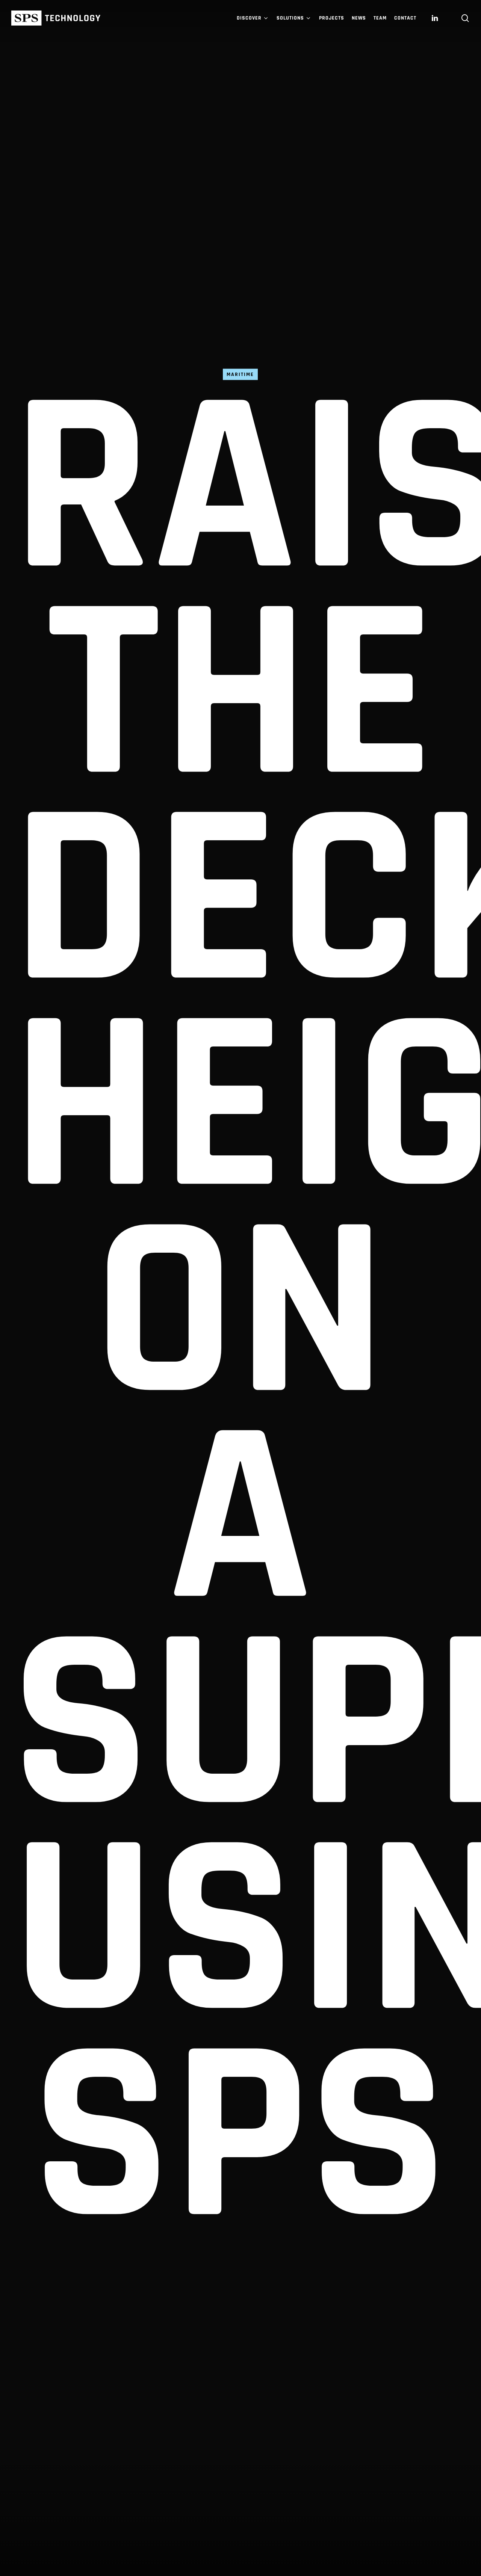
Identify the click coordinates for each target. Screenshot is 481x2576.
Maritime (240, 374)
